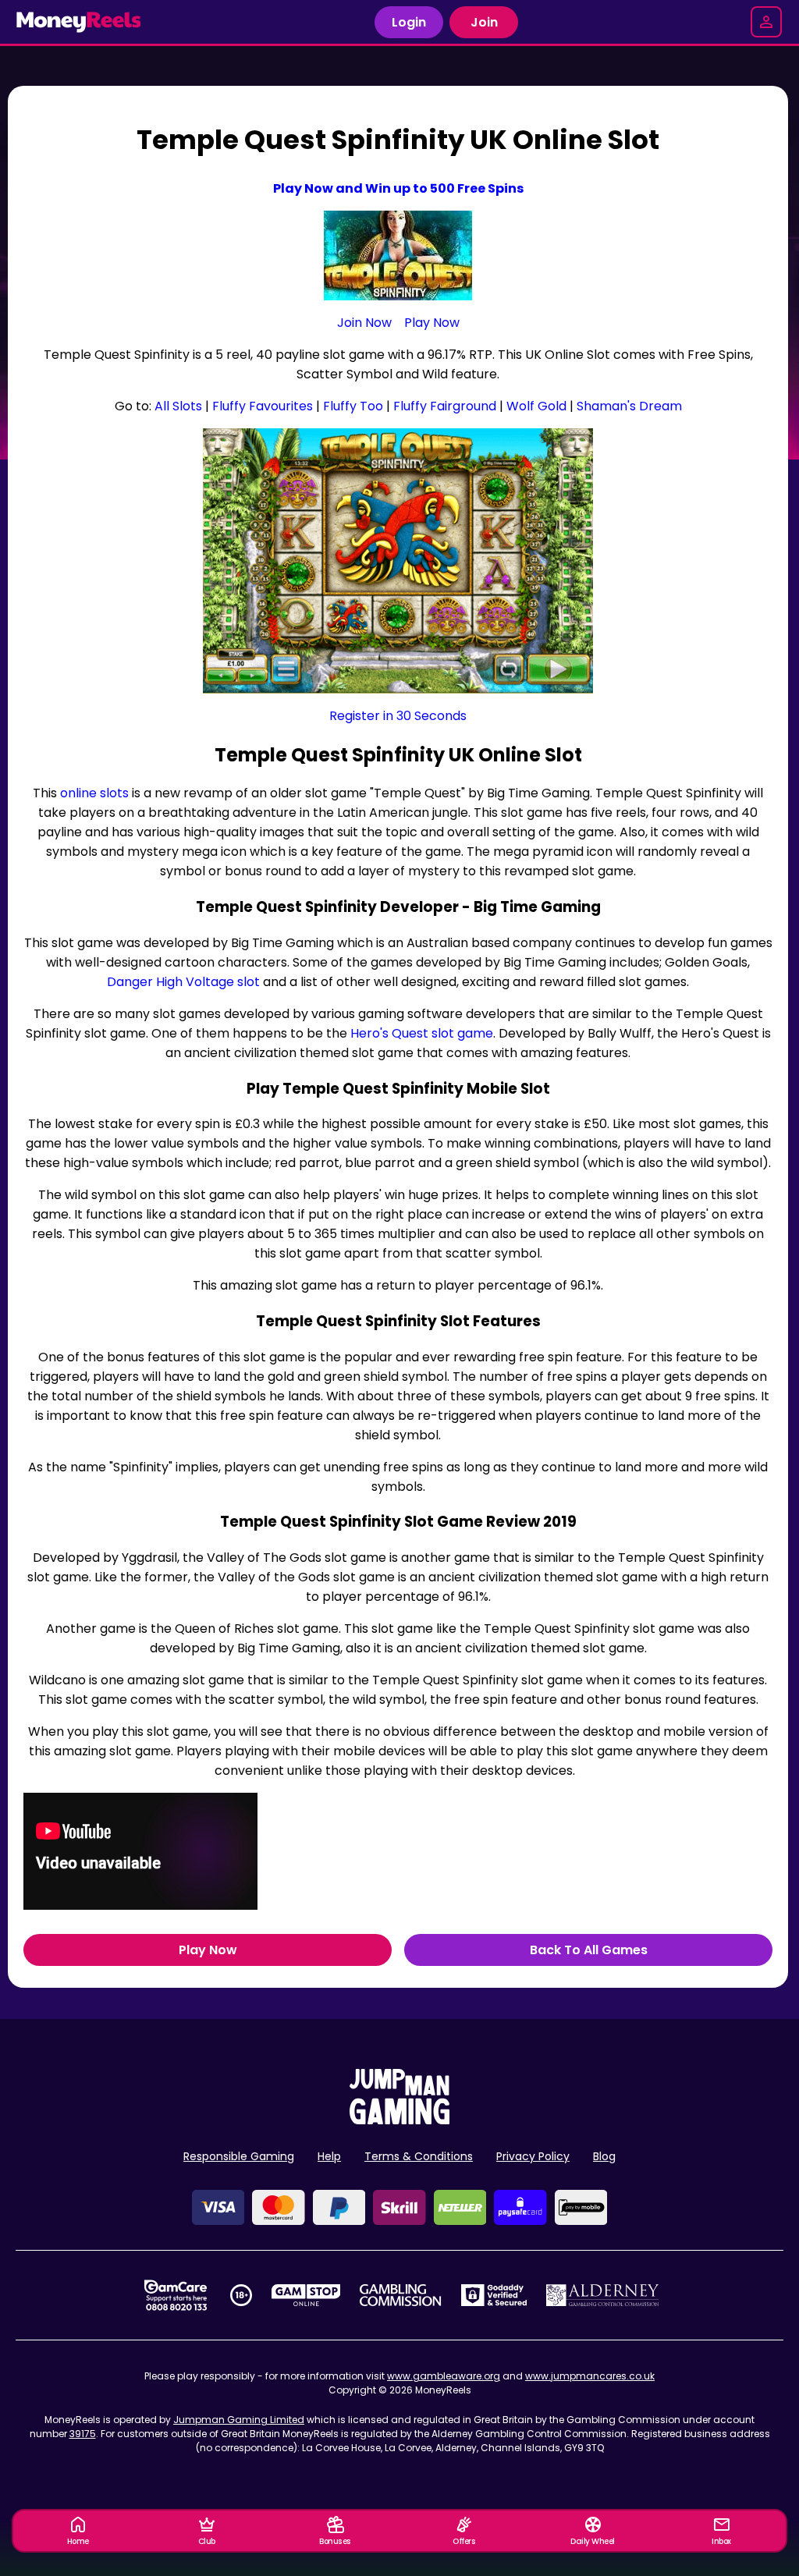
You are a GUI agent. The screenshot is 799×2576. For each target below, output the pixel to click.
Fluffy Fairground (445, 406)
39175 (83, 2434)
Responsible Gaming (239, 2156)
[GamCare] (176, 2295)
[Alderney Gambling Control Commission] (603, 2295)
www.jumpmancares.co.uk (590, 2376)
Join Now (364, 323)
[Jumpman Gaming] (399, 2120)
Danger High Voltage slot (183, 982)
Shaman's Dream (629, 406)
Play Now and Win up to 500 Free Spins (398, 188)
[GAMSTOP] (306, 2295)
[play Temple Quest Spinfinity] (398, 561)
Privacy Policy (533, 2156)
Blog (604, 2156)
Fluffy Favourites (263, 406)
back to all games (589, 1950)
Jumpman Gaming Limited (239, 2420)
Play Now (432, 323)
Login (409, 22)
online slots (94, 793)
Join (484, 22)
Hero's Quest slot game (422, 1033)
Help (329, 2156)
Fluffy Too (353, 406)
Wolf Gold (536, 406)
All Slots (178, 406)
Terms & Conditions (419, 2156)
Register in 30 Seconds (398, 716)
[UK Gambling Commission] (400, 2295)
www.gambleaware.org (444, 2376)
